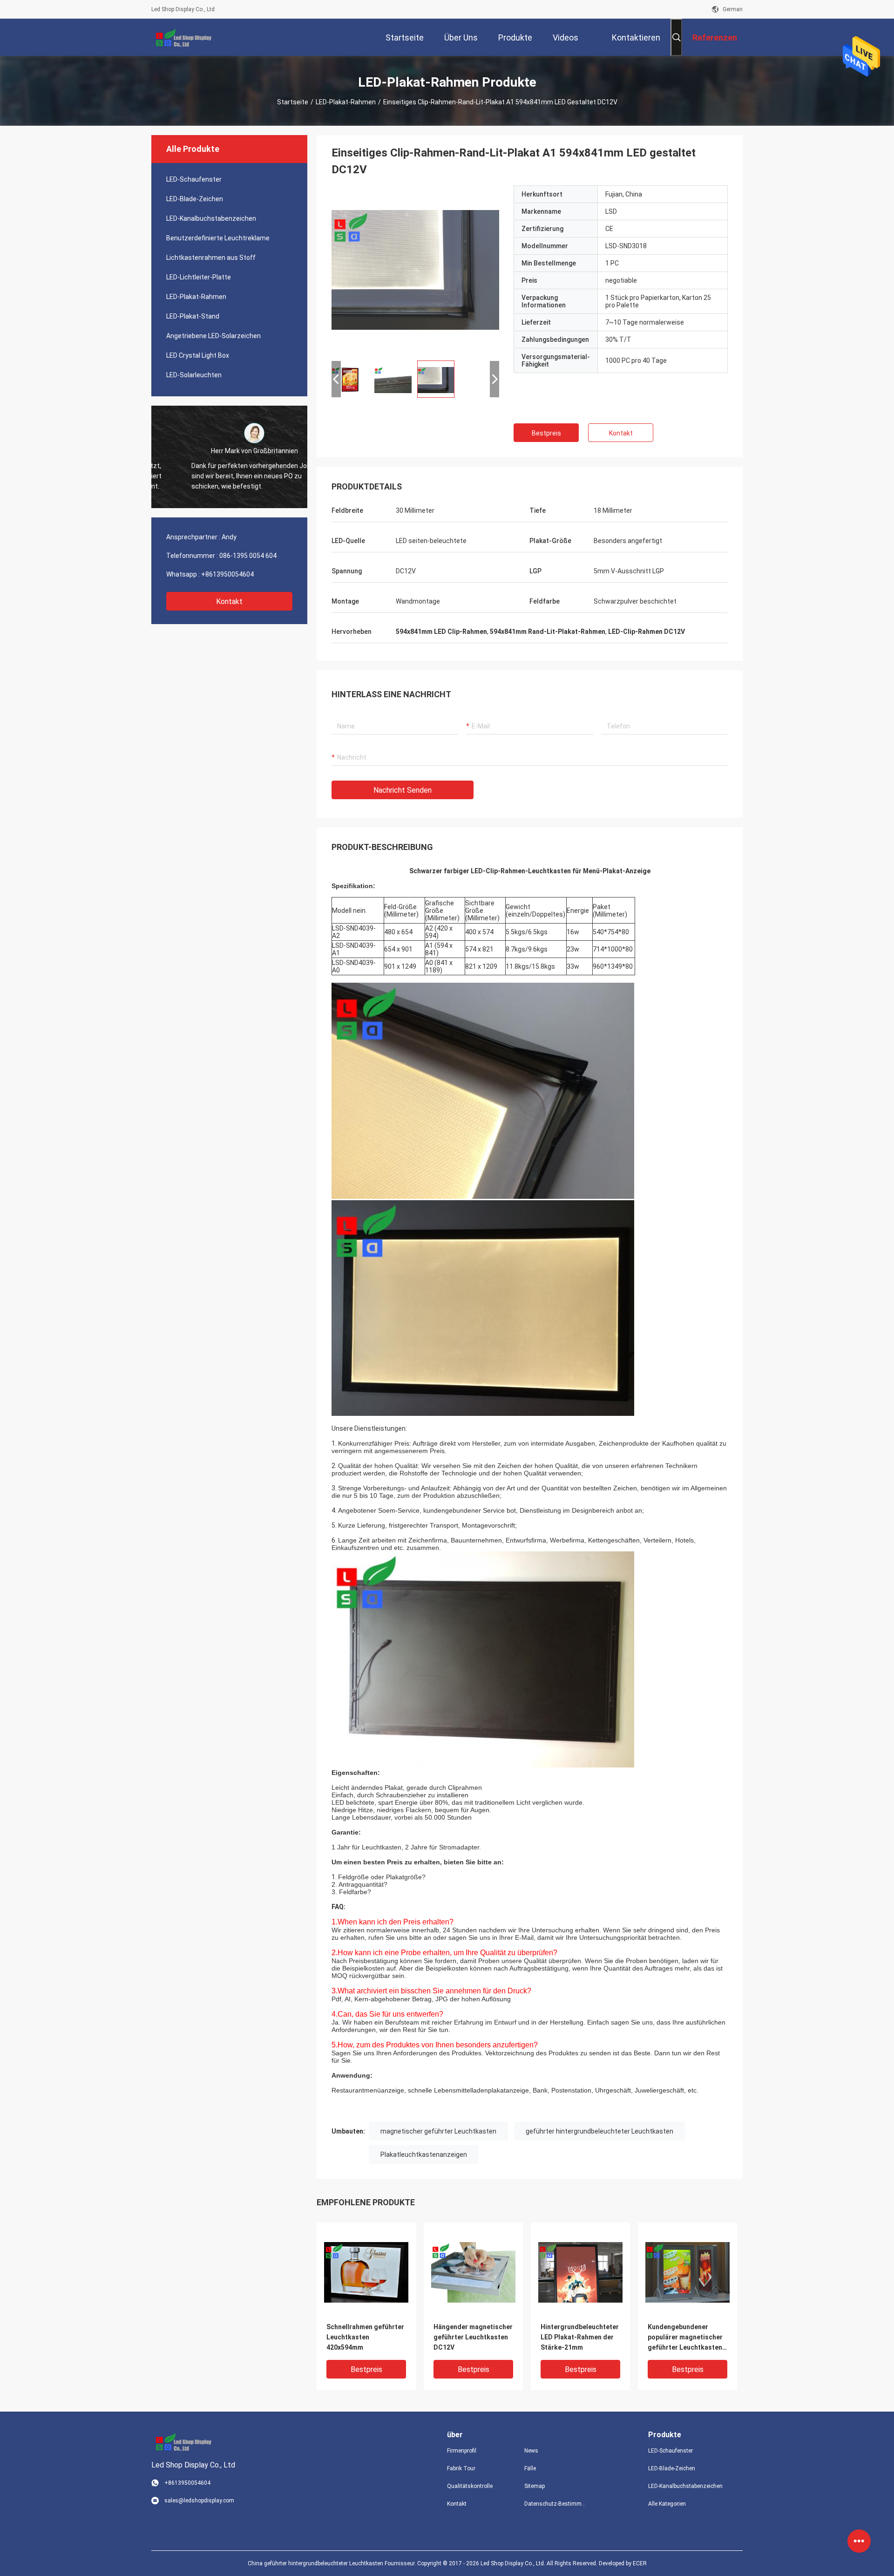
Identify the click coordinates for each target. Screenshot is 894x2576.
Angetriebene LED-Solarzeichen (213, 336)
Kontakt (229, 602)
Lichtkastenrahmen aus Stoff (211, 258)
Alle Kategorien (667, 2504)
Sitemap (535, 2486)
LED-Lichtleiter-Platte (199, 277)
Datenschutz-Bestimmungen (555, 2504)
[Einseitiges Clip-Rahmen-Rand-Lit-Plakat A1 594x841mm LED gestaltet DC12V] (415, 269)
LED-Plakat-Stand (193, 316)
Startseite (293, 102)
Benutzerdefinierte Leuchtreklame (218, 238)
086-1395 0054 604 (248, 556)
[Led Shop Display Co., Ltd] (182, 37)
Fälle (530, 2468)
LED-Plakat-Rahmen (346, 102)
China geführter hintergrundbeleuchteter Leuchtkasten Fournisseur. (332, 2563)
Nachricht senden (403, 790)
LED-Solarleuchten (194, 375)
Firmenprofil (462, 2451)
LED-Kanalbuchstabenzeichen (211, 218)
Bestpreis (546, 433)
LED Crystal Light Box (198, 355)
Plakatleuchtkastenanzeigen (424, 2155)
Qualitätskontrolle (470, 2486)
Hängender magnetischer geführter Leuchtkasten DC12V (473, 2337)
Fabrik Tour (461, 2468)
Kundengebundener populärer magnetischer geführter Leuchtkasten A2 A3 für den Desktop (685, 2338)
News (531, 2451)
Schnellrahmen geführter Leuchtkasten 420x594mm (365, 2337)
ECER (640, 2563)
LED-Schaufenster (194, 179)
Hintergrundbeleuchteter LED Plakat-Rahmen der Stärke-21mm (580, 2337)
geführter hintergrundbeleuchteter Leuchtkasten (599, 2131)
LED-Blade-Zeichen (195, 199)
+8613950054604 (227, 574)
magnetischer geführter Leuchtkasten (438, 2131)
